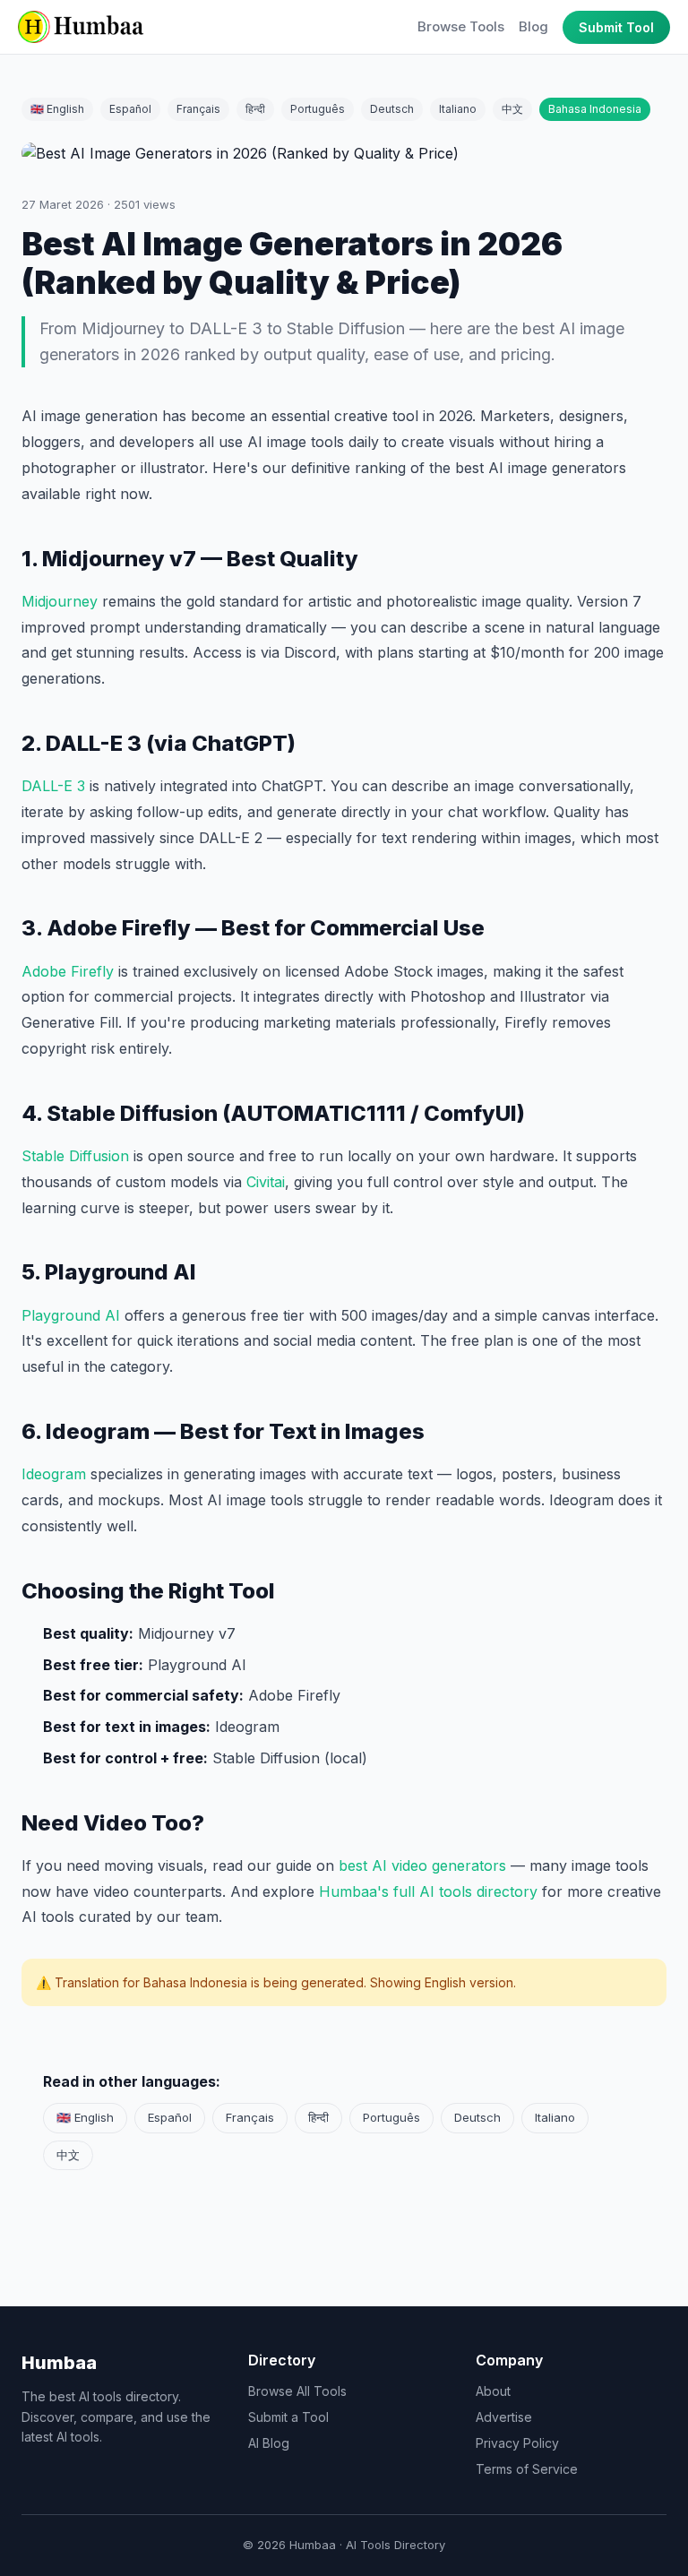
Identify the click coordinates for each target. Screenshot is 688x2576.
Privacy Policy (517, 2443)
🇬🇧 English (57, 109)
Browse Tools (461, 26)
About (493, 2391)
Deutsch (392, 109)
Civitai (266, 1182)
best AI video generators (422, 1865)
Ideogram (54, 1474)
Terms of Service (527, 2469)
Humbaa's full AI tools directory (428, 1891)
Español (130, 109)
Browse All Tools (297, 2391)
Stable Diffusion (75, 1156)
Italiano (458, 109)
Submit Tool (616, 27)
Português (318, 109)
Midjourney (60, 601)
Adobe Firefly (68, 971)
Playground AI (71, 1315)
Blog (533, 26)
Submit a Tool (288, 2417)
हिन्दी (255, 109)
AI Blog (269, 2443)
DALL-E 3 (53, 786)
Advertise (504, 2417)
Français (198, 109)
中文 (512, 109)
